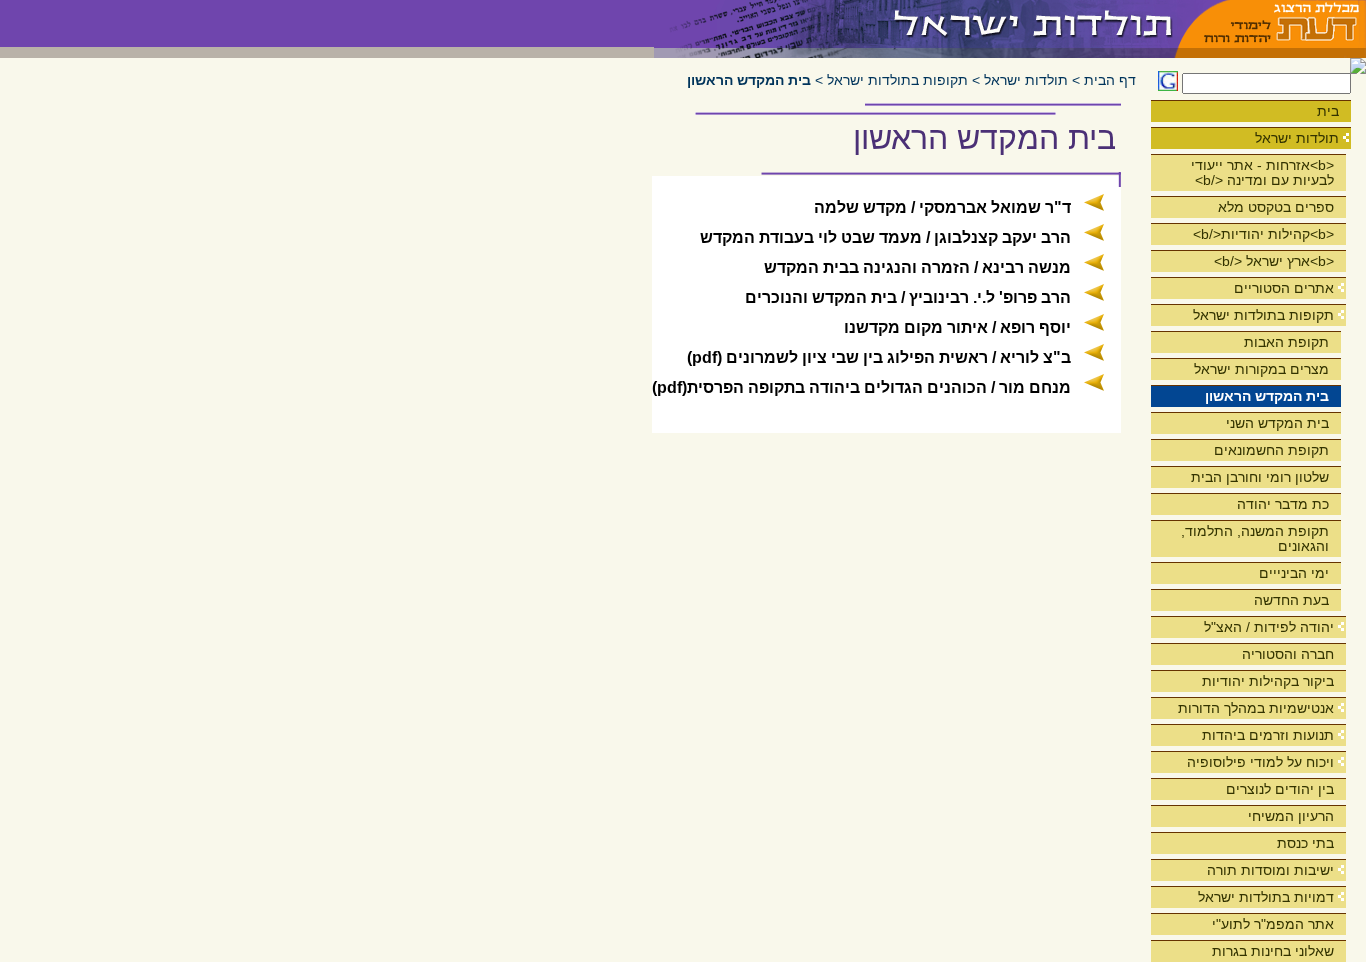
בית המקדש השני (1277, 423)
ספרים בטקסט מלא (1276, 207)
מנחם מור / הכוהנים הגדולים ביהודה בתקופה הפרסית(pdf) (861, 387)
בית (1328, 111)
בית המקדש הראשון (1267, 396)
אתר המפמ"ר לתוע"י (1273, 924)
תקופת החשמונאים (1271, 450)
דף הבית (1110, 80)
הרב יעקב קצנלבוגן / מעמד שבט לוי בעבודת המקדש (885, 237)
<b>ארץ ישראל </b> (1274, 261)
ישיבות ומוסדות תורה (1270, 870)
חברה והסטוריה (1288, 654)
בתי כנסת (1305, 843)
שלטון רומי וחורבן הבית (1260, 477)
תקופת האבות (1286, 342)
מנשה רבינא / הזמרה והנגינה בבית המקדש (917, 267)
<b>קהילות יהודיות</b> (1263, 234)
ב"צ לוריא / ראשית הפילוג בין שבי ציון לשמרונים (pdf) (879, 357)
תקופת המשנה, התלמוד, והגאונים (1255, 538)
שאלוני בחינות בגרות (1273, 951)
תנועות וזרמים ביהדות (1268, 735)
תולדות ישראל (1297, 138)
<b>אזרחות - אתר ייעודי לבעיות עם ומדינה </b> (1262, 172)
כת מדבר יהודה (1283, 504)
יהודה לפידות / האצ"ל (1269, 627)
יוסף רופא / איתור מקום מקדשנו (957, 327)
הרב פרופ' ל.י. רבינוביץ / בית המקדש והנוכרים (908, 297)
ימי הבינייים (1294, 573)
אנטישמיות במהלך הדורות (1256, 708)
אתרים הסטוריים (1284, 288)
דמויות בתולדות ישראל (1266, 897)
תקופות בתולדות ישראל (1263, 315)
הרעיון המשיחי (1291, 816)
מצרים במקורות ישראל (1261, 369)
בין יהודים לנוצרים (1280, 789)
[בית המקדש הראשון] (915, 23)
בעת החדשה (1291, 600)
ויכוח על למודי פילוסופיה (1260, 762)
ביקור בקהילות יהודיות (1268, 681)
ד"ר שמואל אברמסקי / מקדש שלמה (942, 207)
